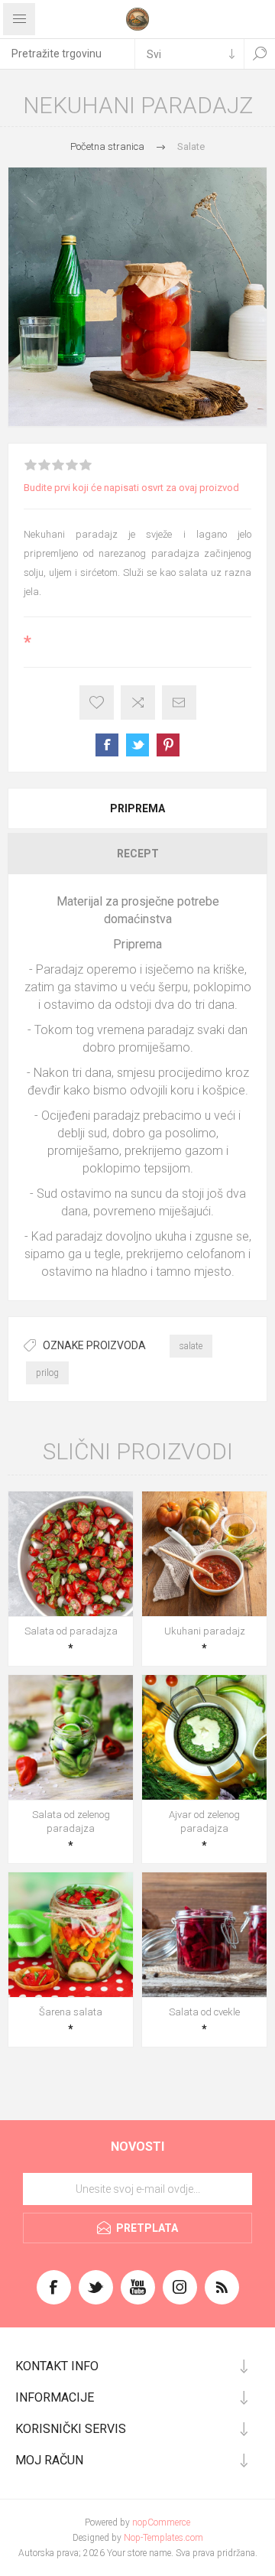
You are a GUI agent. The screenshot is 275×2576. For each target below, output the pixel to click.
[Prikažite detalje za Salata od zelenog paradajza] (71, 1737)
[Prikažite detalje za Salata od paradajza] (71, 1554)
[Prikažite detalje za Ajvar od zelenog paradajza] (204, 1737)
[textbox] (67, 54)
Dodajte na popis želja (97, 703)
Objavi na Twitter (137, 745)
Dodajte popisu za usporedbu (138, 703)
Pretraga (260, 54)
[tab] (137, 808)
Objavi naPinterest (168, 745)
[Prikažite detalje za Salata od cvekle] (204, 1935)
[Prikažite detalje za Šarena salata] (71, 1935)
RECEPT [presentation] (138, 854)
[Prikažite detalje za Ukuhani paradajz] (204, 1554)
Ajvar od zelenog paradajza (204, 1821)
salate (191, 1346)
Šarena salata (71, 2012)
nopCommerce (161, 2522)
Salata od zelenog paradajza (71, 1821)
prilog (47, 1373)
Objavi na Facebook (107, 745)
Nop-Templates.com (163, 2538)
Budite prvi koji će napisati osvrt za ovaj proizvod (131, 488)
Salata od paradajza (71, 1631)
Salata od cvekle (204, 2012)
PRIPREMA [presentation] (137, 808)
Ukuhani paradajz (205, 1631)
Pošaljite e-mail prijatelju (179, 703)
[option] (137, 297)
